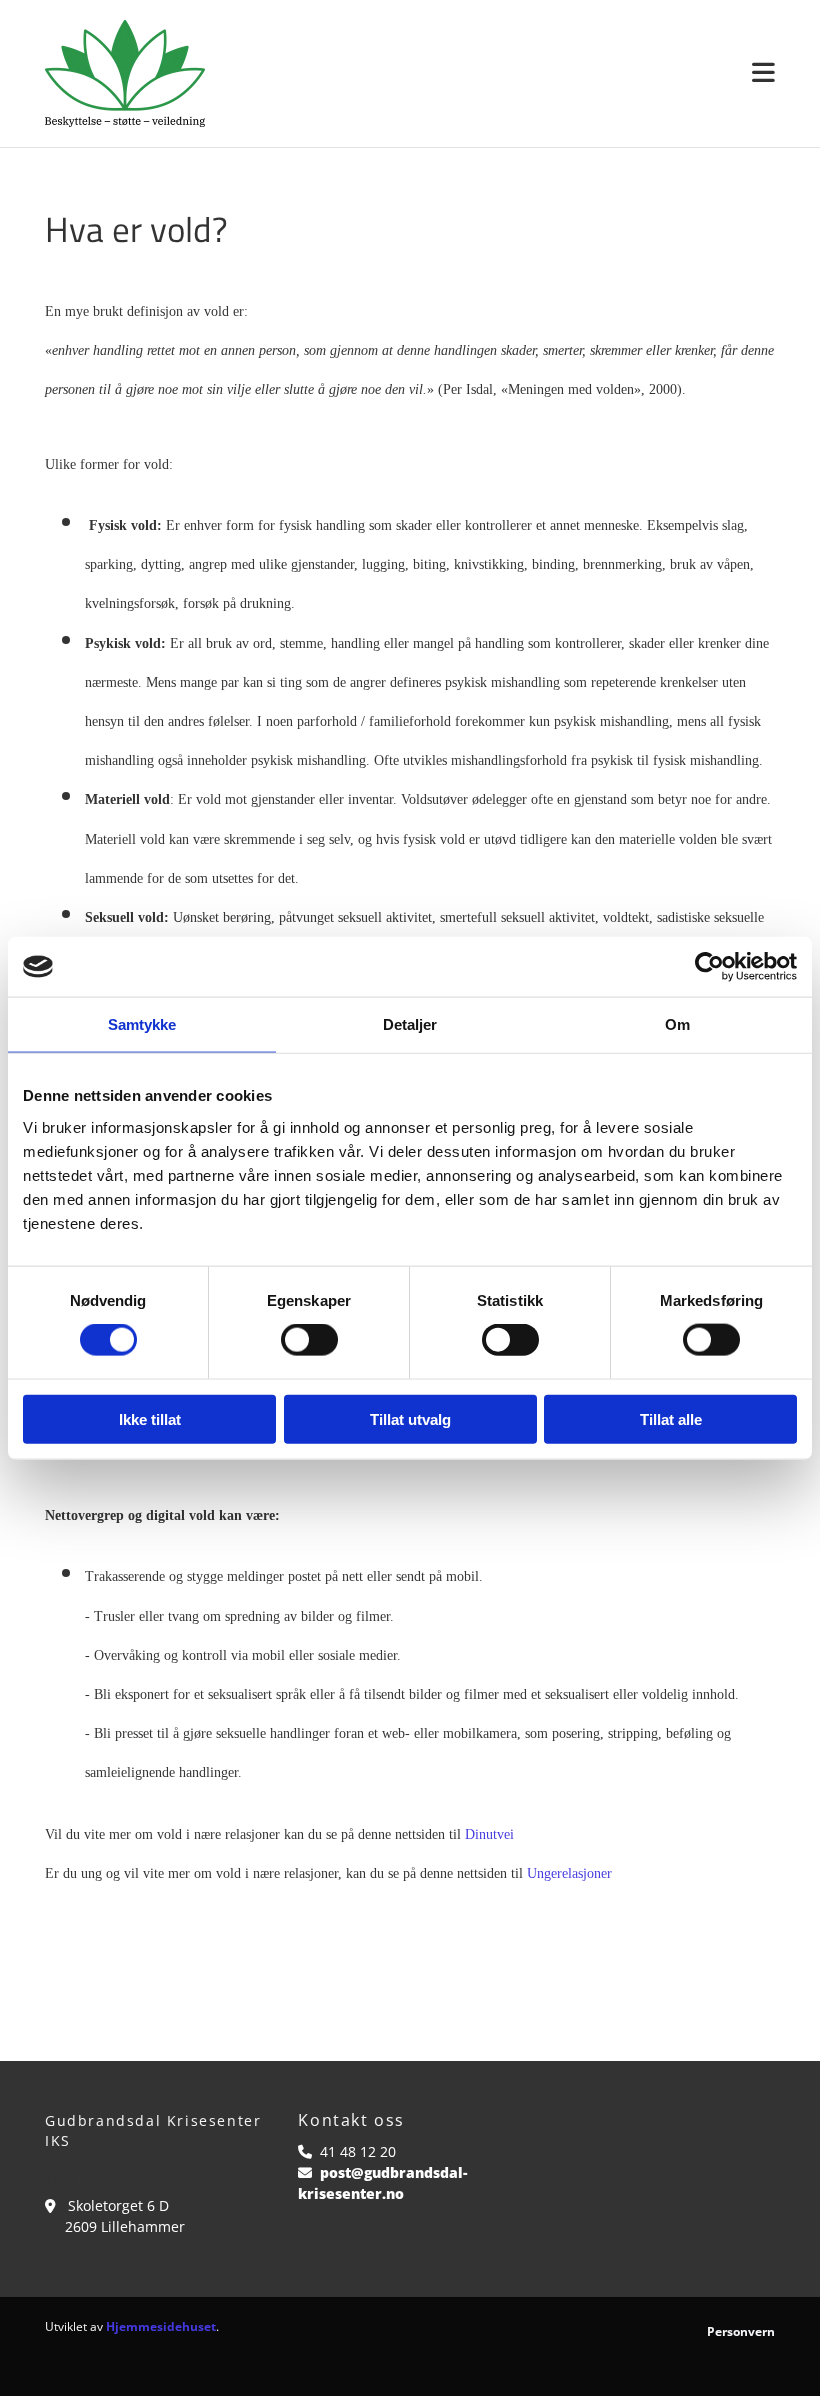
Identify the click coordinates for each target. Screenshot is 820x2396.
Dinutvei (489, 1834)
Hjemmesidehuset (161, 2326)
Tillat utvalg (410, 1418)
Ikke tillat (150, 1418)
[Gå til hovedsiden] (125, 73)
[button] (505, 73)
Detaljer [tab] (410, 1024)
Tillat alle (671, 1418)
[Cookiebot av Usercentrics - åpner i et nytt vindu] (709, 967)
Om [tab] (677, 1024)
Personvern (741, 2331)
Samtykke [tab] (142, 1024)
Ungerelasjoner (569, 1873)
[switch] (309, 1340)
